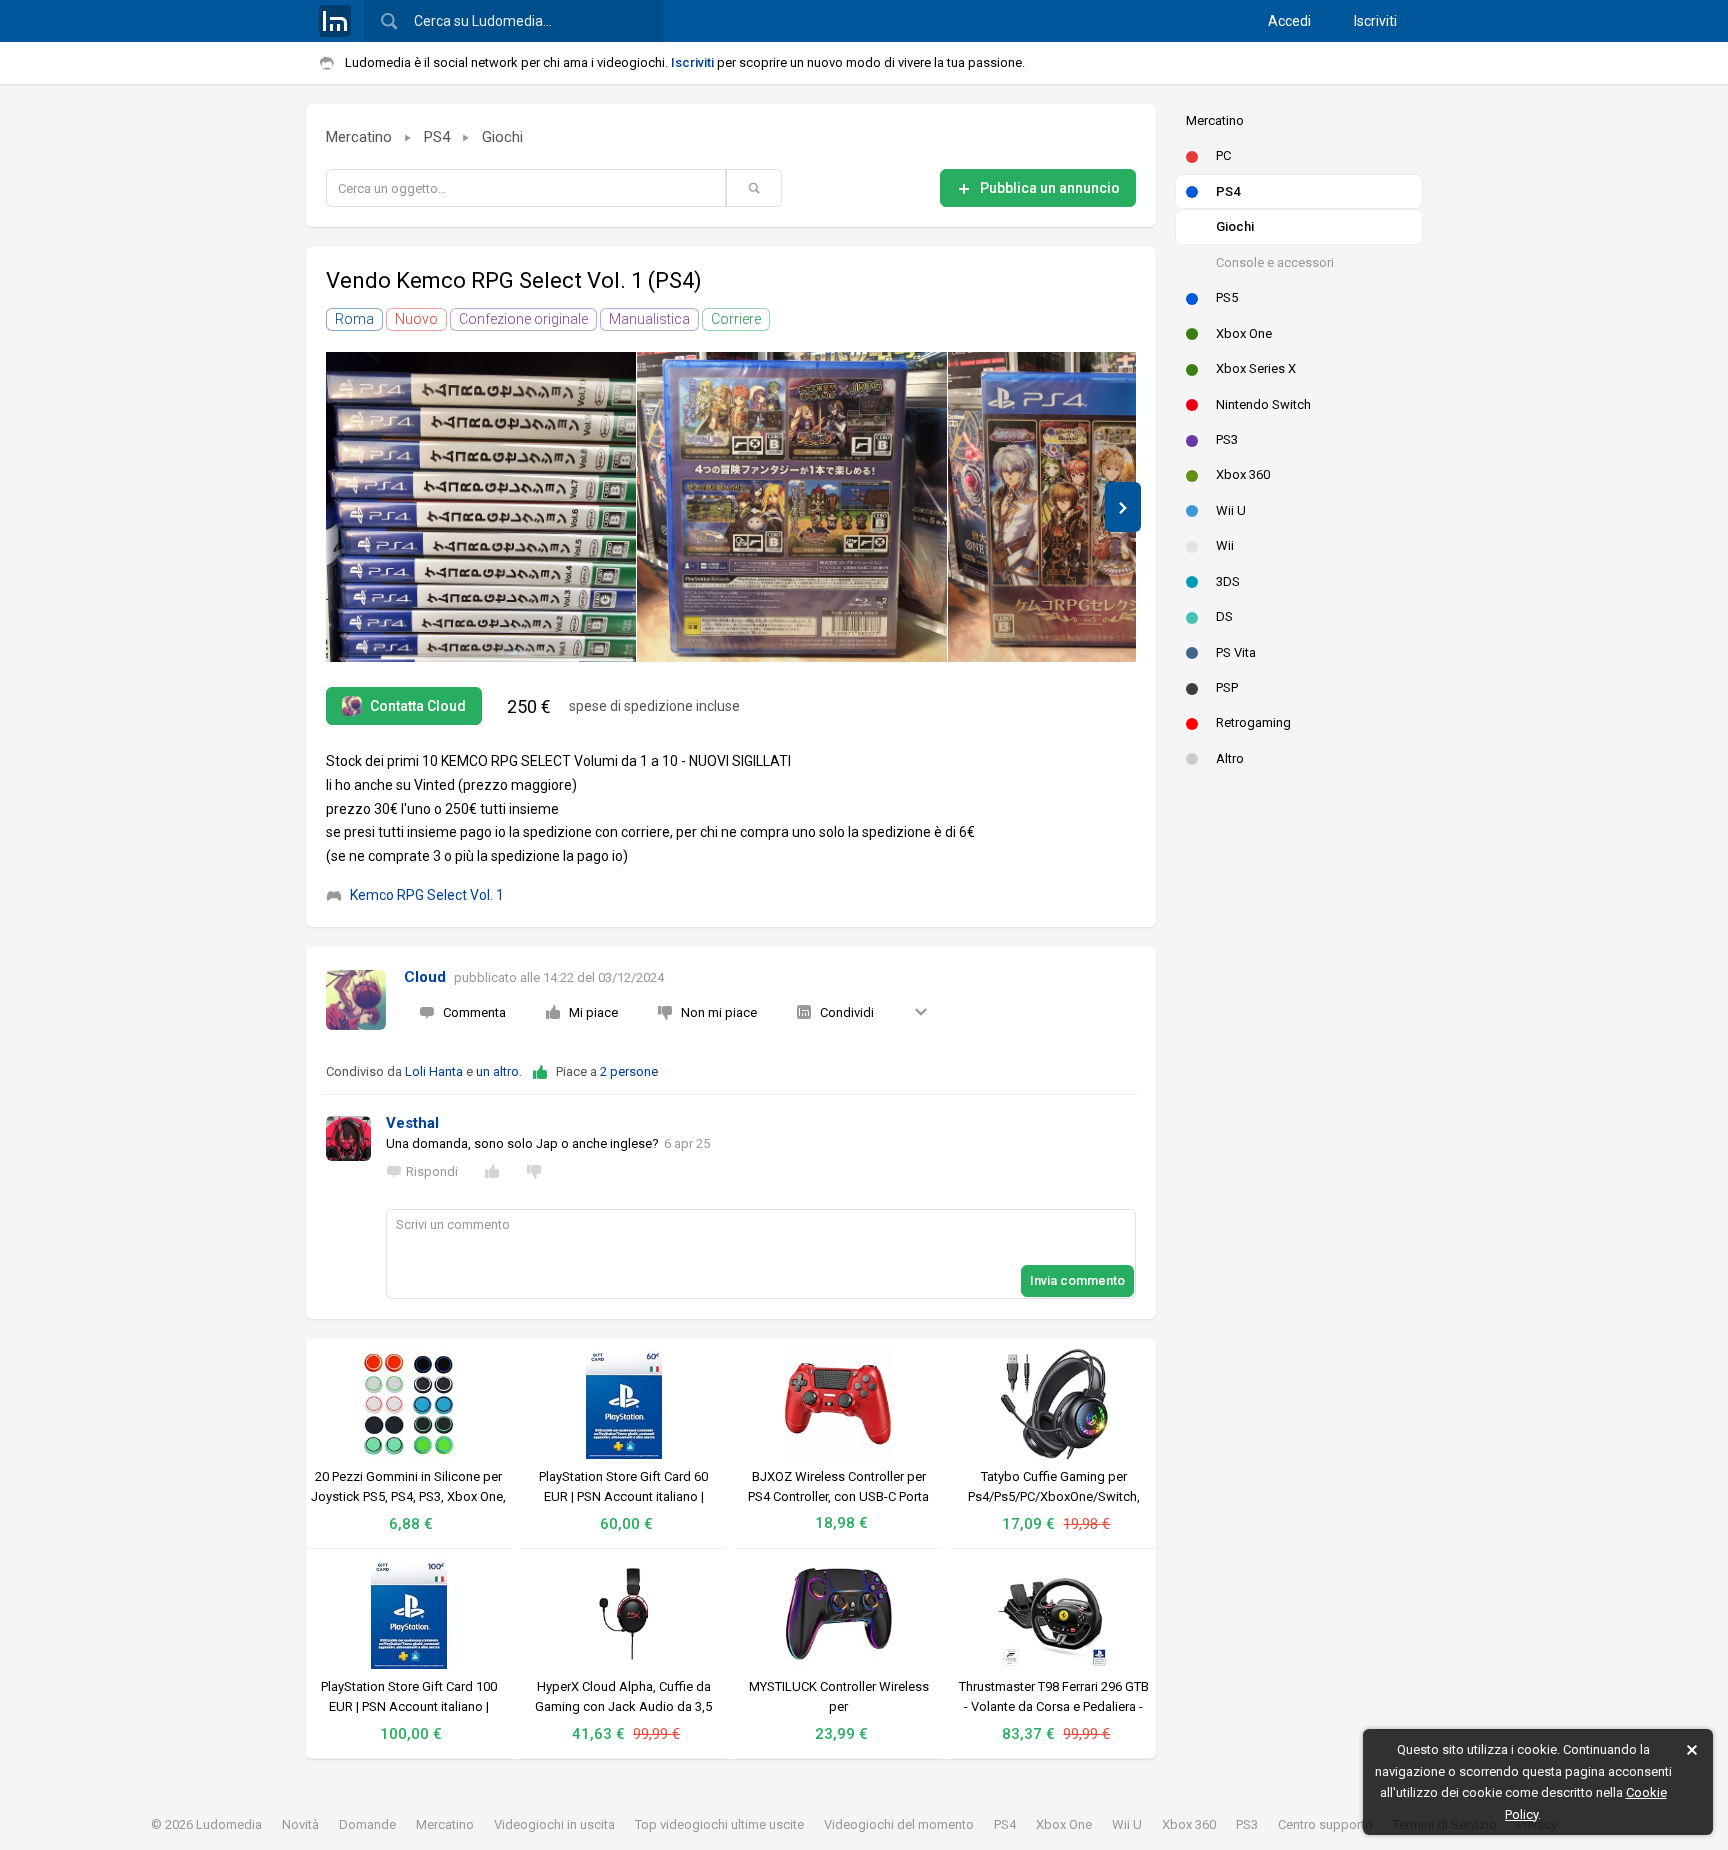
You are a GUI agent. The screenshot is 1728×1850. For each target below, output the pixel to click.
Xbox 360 (1243, 474)
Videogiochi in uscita (554, 1824)
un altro (497, 1071)
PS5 (1227, 297)
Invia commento (1077, 1280)
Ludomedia (229, 1824)
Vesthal (412, 1123)
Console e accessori (1275, 262)
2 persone (629, 1071)
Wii (1225, 545)
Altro (1230, 758)
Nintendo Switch (1263, 404)
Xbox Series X (1256, 368)
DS (1224, 616)
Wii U (1231, 510)
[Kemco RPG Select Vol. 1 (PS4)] (481, 507)
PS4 (1228, 191)
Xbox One (1244, 333)
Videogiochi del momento (899, 1824)
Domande (367, 1824)
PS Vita (1236, 652)
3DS (1228, 581)
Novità (300, 1824)
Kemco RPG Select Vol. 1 (427, 895)
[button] (1123, 507)
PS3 (1227, 439)
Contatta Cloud (418, 706)
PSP (1227, 687)
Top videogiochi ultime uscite (719, 1824)
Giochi (1235, 226)
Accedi (1289, 21)
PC (1223, 155)
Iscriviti (1375, 21)
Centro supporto (1325, 1824)
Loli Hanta (434, 1071)
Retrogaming (1253, 722)
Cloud (425, 977)
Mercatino (1215, 120)
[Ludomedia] (335, 21)
